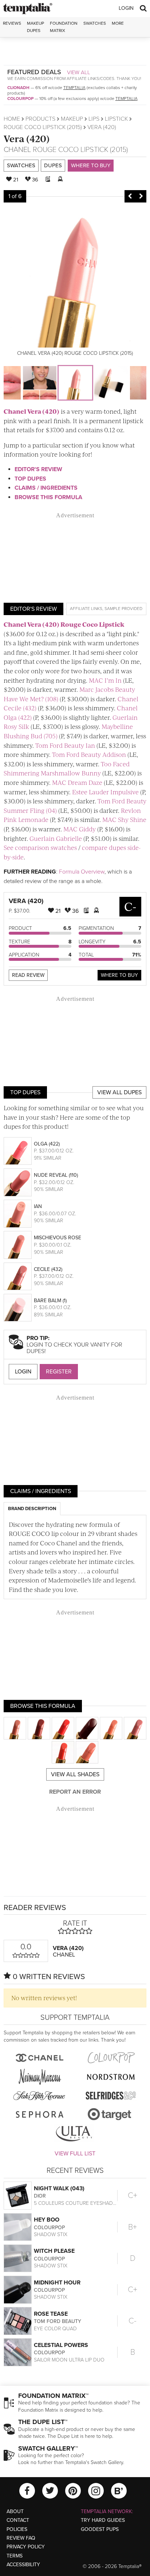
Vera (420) (27, 138)
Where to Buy (91, 165)
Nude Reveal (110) (56, 1175)
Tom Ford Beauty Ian (65, 745)
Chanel (17, 150)
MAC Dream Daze (77, 782)
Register (59, 1372)
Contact (18, 2520)
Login (126, 8)
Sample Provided (123, 609)
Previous (130, 196)
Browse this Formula (48, 497)
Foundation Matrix (64, 27)
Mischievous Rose (58, 1238)
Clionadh (18, 88)
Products (40, 119)
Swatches (95, 23)
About (15, 2511)
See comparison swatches (40, 847)
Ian (38, 1206)
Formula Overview (82, 872)
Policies (17, 2529)
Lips (94, 119)
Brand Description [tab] (32, 1509)
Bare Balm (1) (50, 1301)
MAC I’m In (105, 680)
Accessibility (23, 2565)
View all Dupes (119, 1092)
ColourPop (20, 99)
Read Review (28, 975)
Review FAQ (21, 2538)
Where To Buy (119, 975)
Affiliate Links (86, 609)
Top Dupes (30, 479)
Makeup (72, 119)
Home (12, 119)
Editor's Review (38, 469)
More (118, 23)
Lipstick (116, 119)
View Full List (75, 2154)
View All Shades (75, 1774)
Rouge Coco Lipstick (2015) (43, 127)
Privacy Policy (26, 2547)
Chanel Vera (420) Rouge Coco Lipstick (64, 624)
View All (79, 72)
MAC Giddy (80, 829)
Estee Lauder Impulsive (105, 792)
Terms (15, 2556)
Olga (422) (47, 1144)
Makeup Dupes (35, 27)
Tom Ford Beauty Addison (89, 754)
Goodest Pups (100, 2529)
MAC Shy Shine (124, 819)
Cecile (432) (48, 1269)
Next (141, 196)
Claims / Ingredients (46, 488)
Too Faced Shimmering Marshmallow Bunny (67, 769)
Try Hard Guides (103, 2520)
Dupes (53, 165)
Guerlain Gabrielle (56, 838)
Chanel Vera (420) (31, 411)
